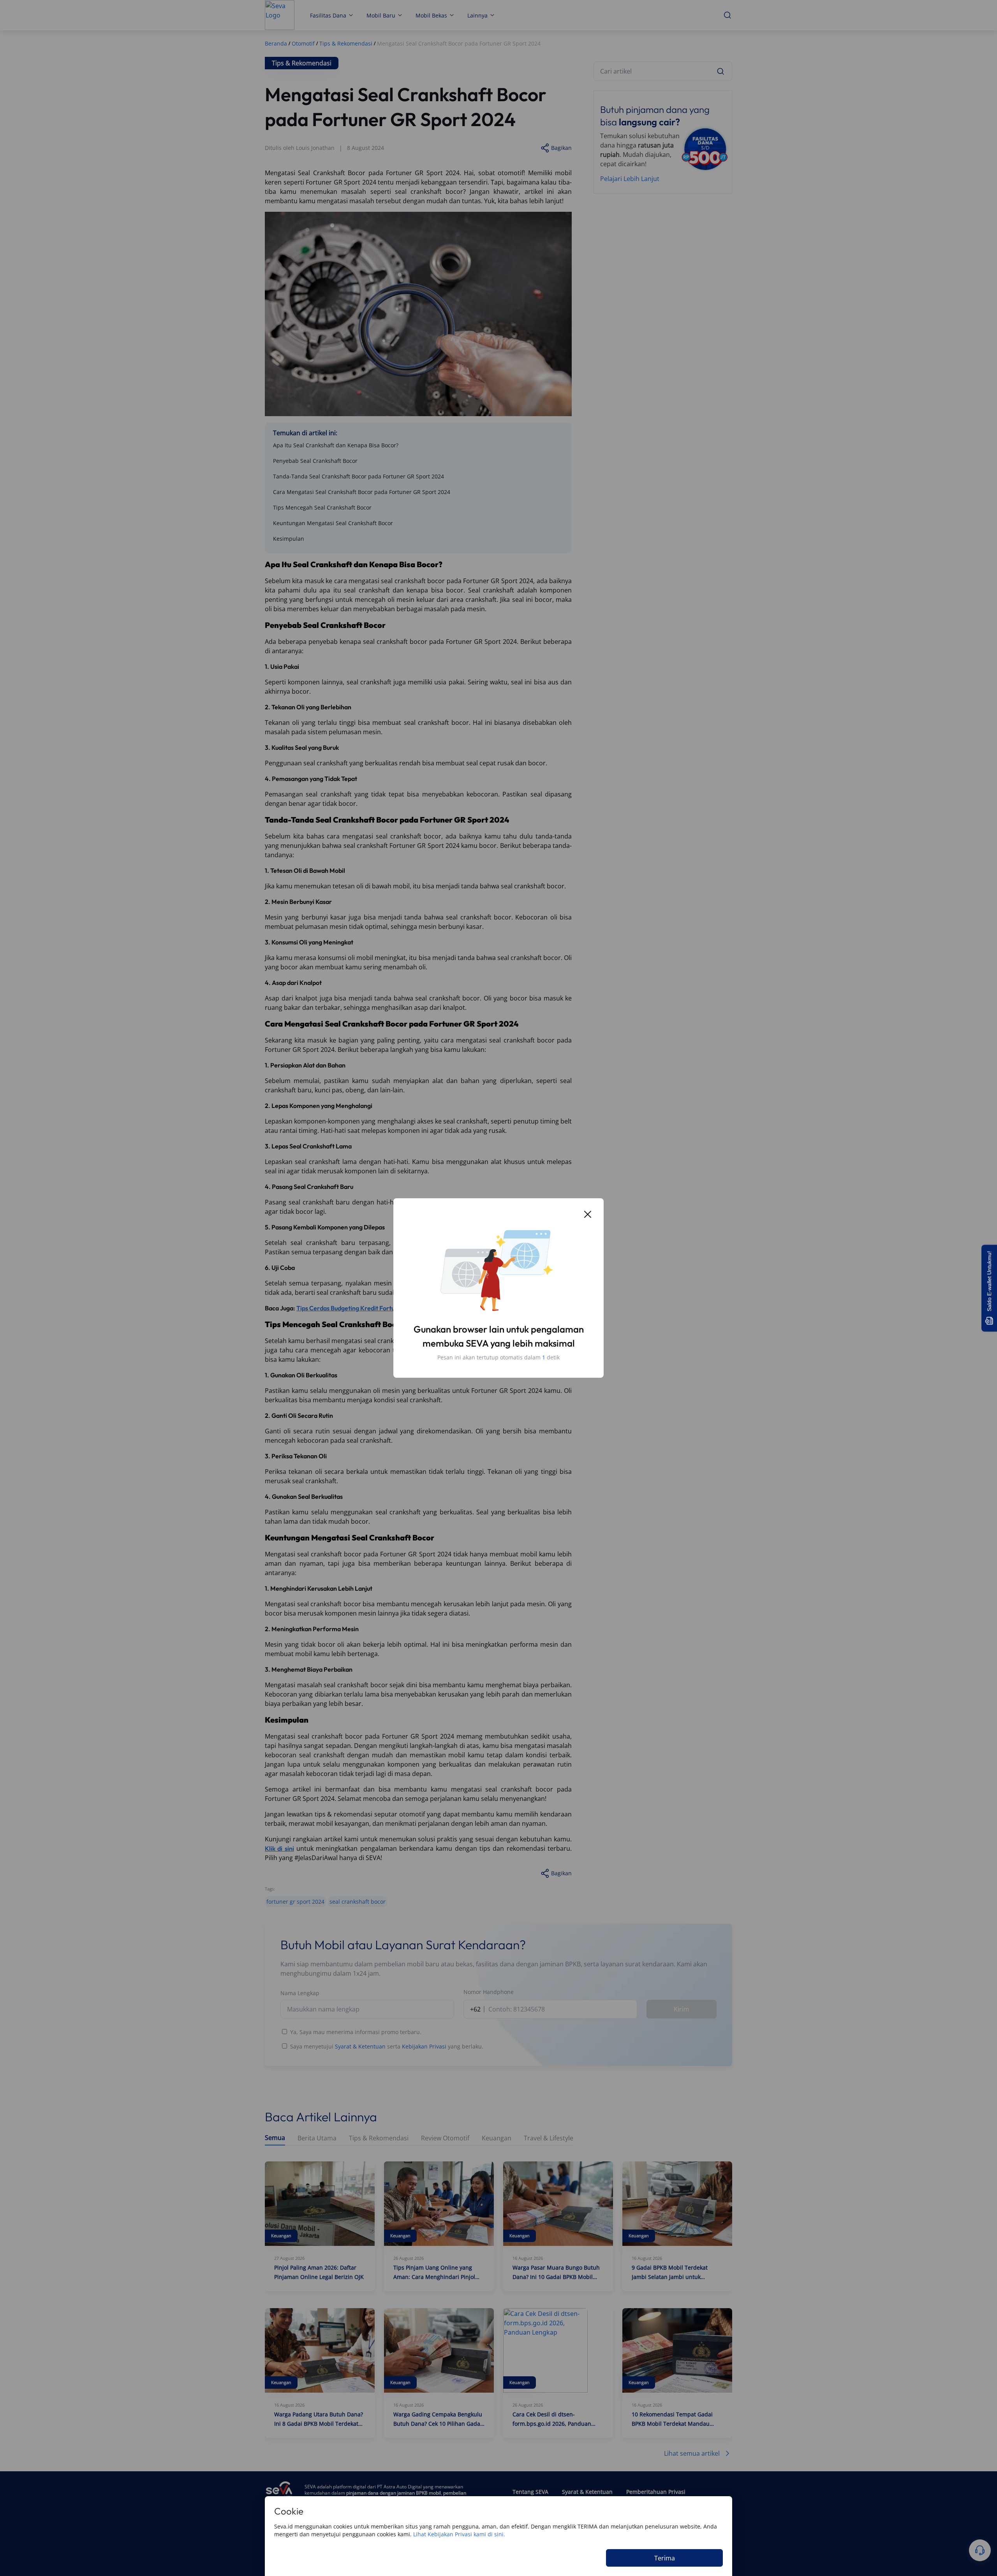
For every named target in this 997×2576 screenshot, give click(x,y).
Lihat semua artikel (692, 2453)
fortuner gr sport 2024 (295, 1902)
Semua (275, 2138)
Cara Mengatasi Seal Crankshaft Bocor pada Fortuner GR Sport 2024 (362, 492)
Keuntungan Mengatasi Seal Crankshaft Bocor (333, 523)
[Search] (720, 71)
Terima (665, 2558)
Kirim (682, 2009)
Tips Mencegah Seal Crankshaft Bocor (322, 507)
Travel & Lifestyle (549, 2138)
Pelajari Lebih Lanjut (630, 179)
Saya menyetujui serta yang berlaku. (387, 2046)
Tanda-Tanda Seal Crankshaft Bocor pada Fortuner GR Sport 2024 (358, 476)
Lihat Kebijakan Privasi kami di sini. (459, 2534)
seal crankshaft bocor (358, 1902)
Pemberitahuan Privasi (656, 2492)
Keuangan (497, 2138)
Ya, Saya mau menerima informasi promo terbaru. (356, 2032)
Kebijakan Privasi (424, 2046)
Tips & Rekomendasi (379, 2138)
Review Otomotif (445, 2138)
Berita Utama (317, 2138)
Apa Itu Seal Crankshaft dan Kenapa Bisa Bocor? (336, 445)
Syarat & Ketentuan (360, 2046)
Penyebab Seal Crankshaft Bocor (315, 461)
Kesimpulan (289, 539)
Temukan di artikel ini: (305, 433)
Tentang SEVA (530, 2492)
